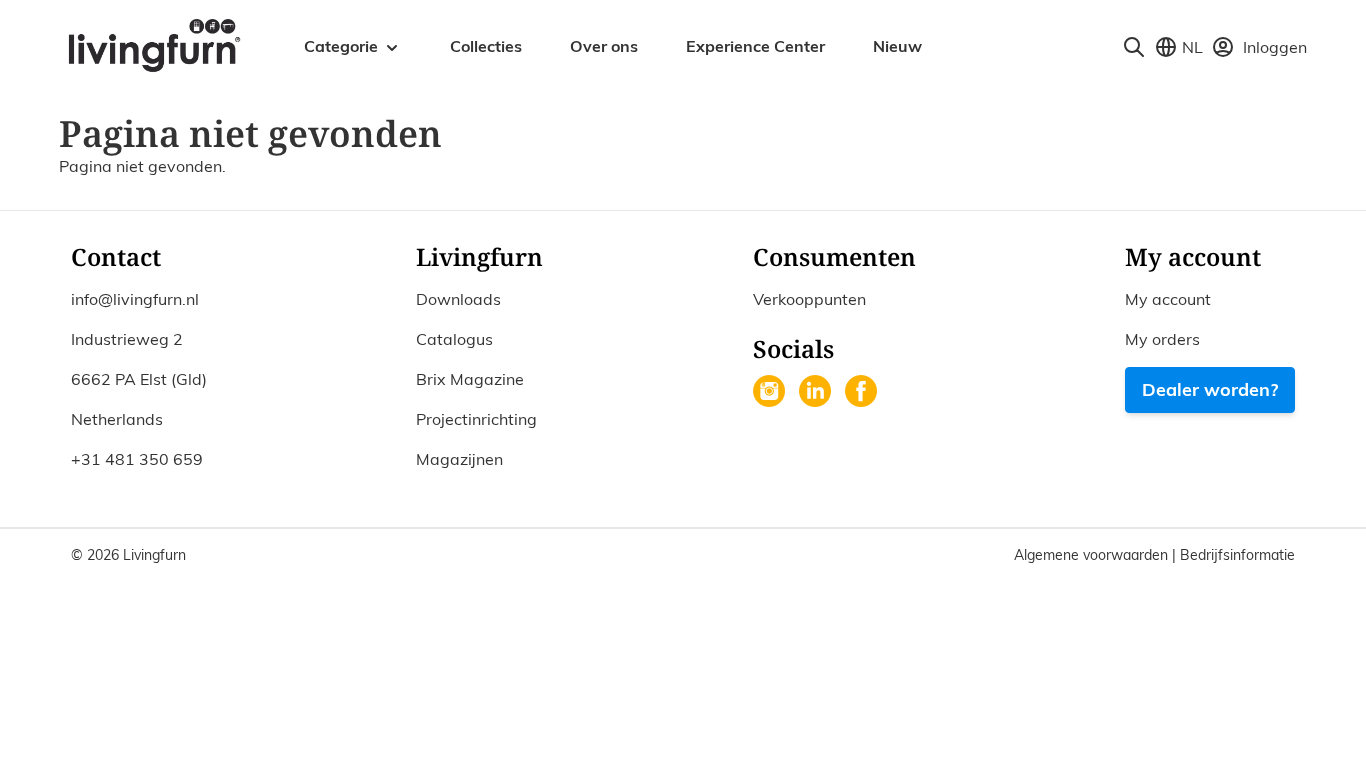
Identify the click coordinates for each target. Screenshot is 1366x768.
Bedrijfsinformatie (1237, 555)
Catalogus (454, 339)
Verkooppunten (809, 299)
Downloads (458, 299)
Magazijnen (459, 459)
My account (1168, 299)
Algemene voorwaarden (1093, 555)
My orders (1162, 339)
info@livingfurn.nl (135, 299)
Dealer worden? (1210, 389)
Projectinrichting (476, 419)
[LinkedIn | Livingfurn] (817, 393)
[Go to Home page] (153, 44)
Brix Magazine (470, 379)
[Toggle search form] (1134, 47)
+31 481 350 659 (137, 459)
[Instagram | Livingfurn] (771, 393)
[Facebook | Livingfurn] (863, 393)
